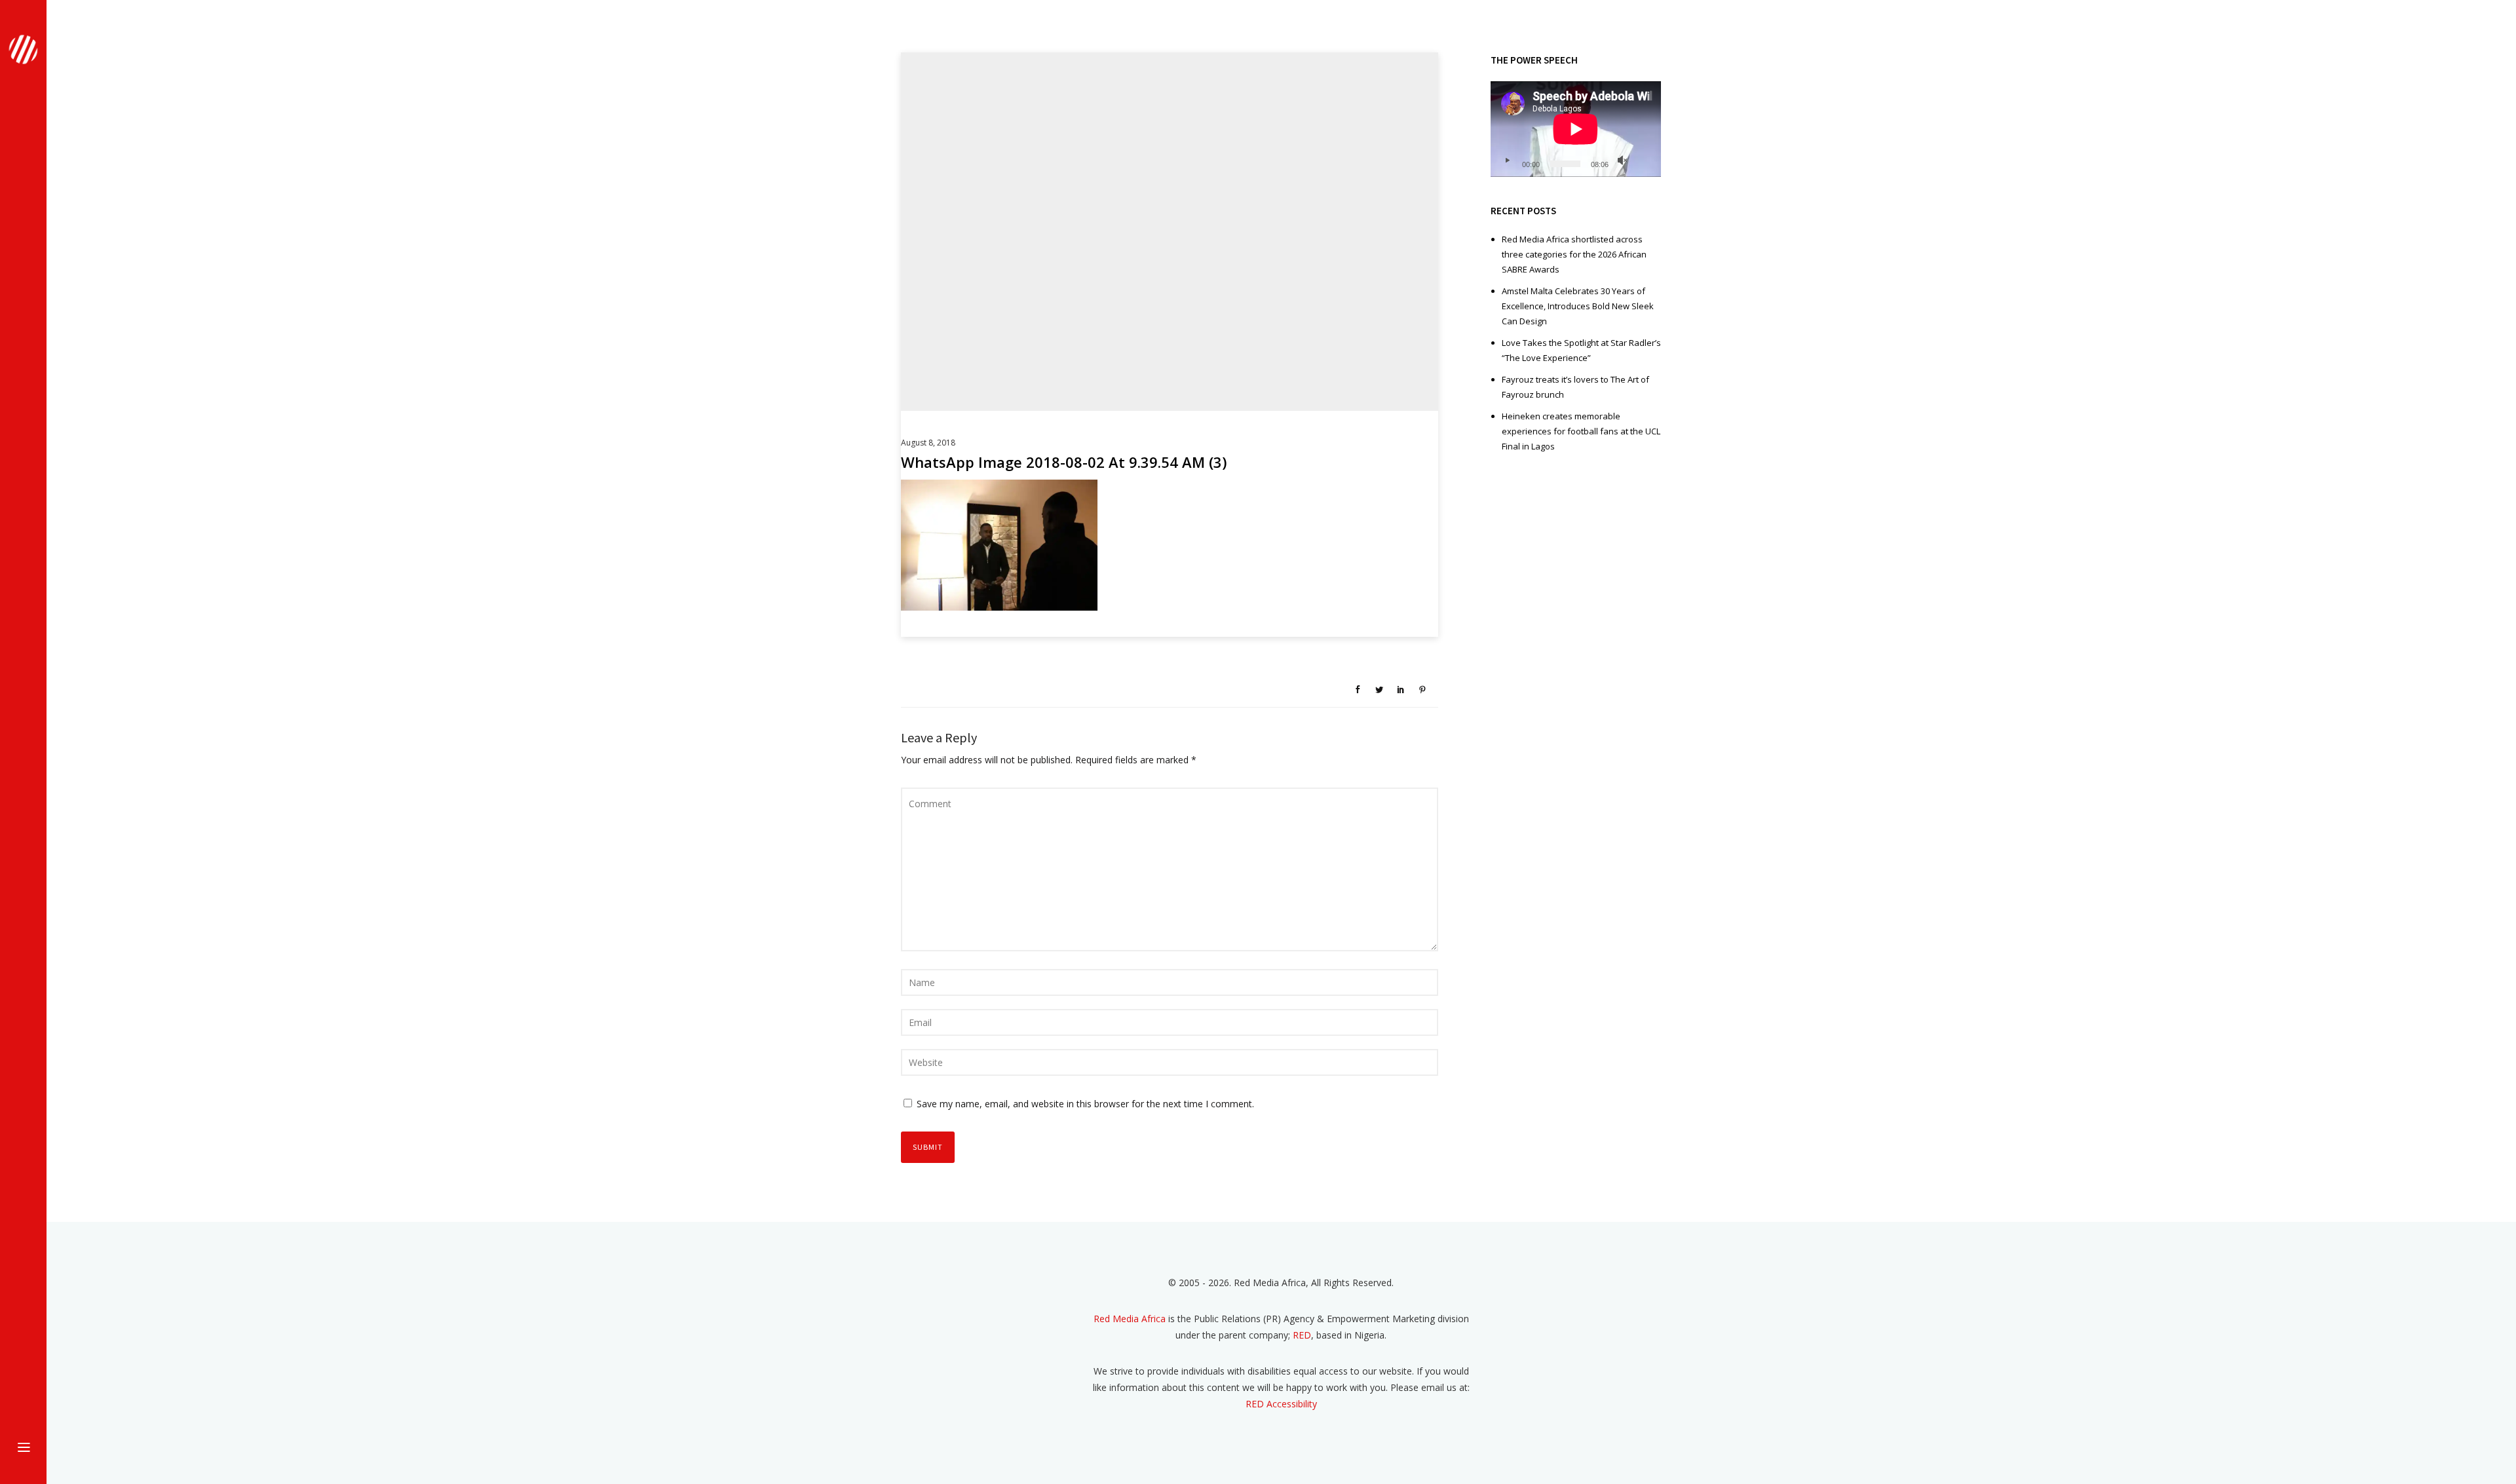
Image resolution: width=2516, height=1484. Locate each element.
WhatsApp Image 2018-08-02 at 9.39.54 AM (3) (1064, 462)
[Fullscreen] (1643, 161)
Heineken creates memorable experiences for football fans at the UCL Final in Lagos (1581, 431)
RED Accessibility (1281, 1404)
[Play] (1507, 161)
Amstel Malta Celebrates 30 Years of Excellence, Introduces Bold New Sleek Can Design (1578, 306)
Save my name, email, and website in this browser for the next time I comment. (1085, 1104)
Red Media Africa (1130, 1319)
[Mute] (1622, 161)
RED (1302, 1335)
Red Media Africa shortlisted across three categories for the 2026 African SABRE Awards (1574, 254)
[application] (1576, 129)
